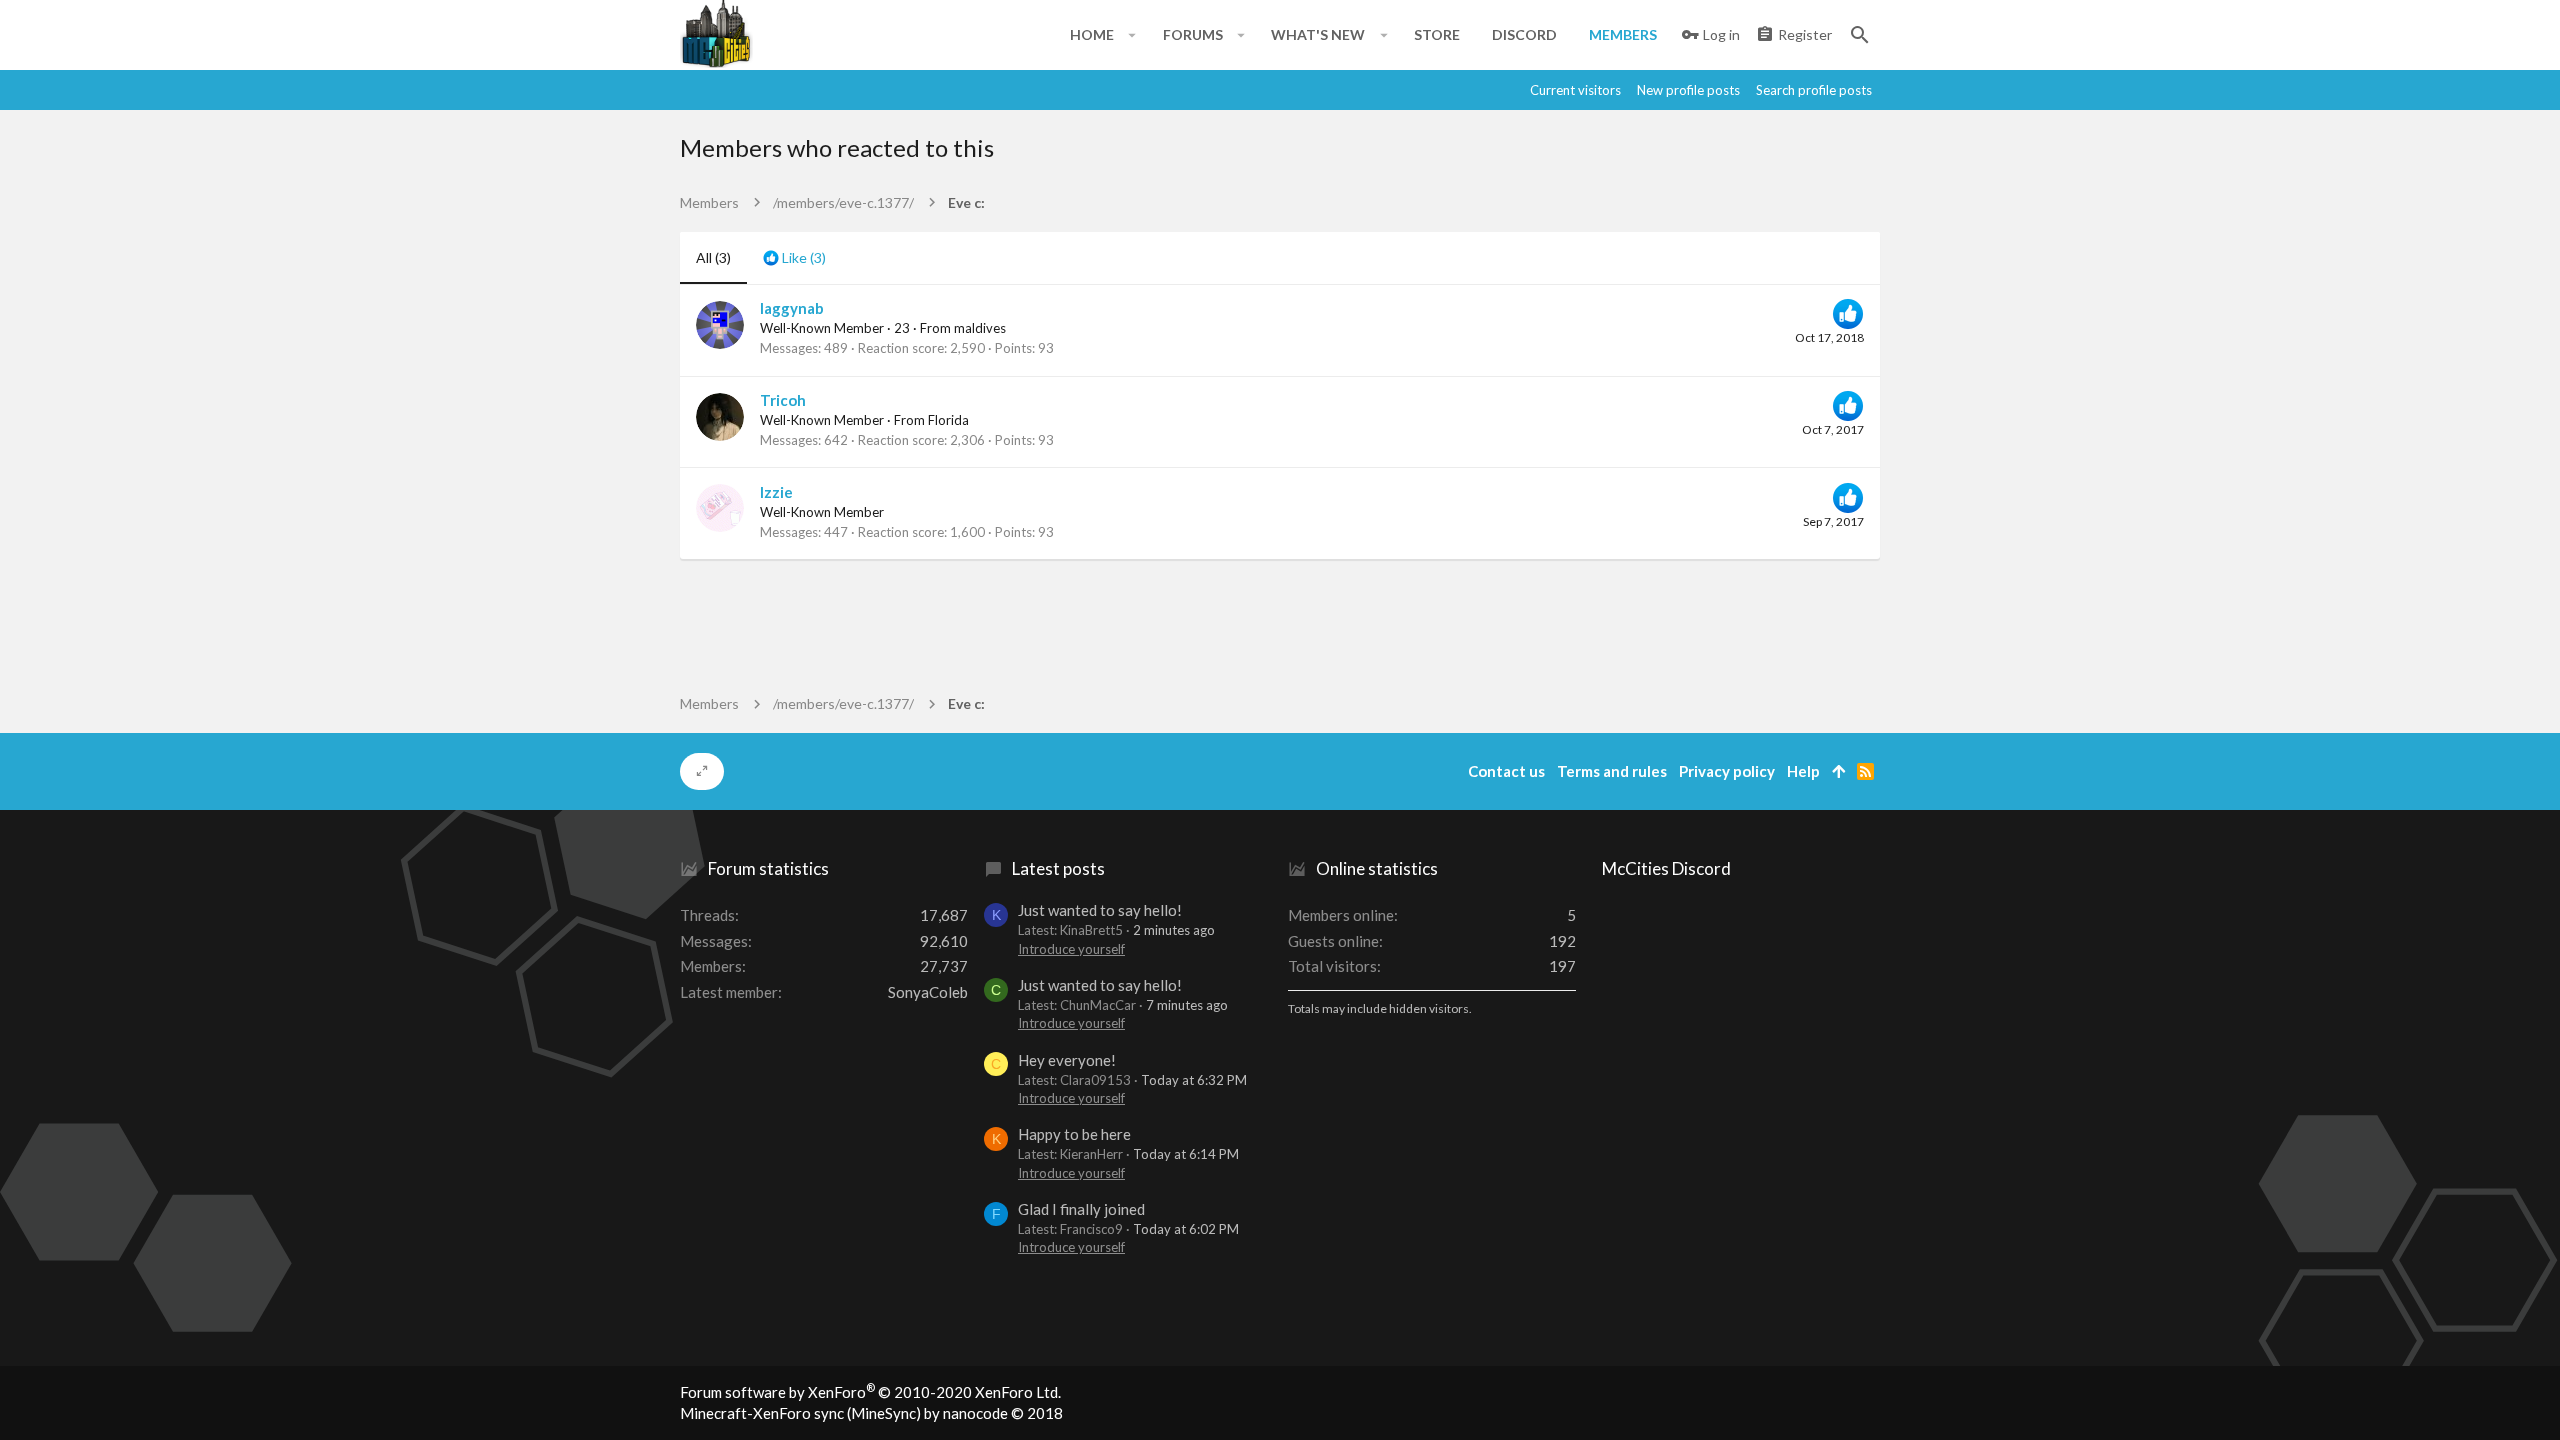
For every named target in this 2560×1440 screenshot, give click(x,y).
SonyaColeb (928, 992)
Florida (948, 420)
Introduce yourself (1071, 949)
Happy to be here (1074, 1134)
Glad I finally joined (1081, 1209)
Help (1803, 771)
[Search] (1860, 35)
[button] (1132, 35)
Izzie (776, 492)
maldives (980, 328)
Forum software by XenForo (870, 1392)
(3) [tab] (713, 257)
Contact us (1506, 771)
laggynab (792, 308)
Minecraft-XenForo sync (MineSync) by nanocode (871, 1413)
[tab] (794, 258)
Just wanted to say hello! (1100, 910)
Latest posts (1058, 868)
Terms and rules (1612, 771)
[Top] (1838, 771)
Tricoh (783, 400)
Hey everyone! (1067, 1060)
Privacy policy (1727, 771)
